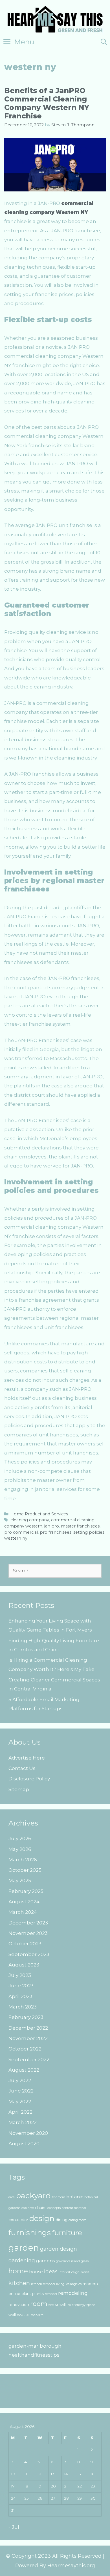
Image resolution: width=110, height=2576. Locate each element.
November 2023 (28, 1933)
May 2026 (20, 1849)
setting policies (89, 1532)
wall (12, 2315)
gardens (45, 2261)
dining (61, 2220)
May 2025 (20, 1880)
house (36, 2272)
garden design (59, 2249)
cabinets (28, 2208)
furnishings (30, 2233)
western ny (16, 1538)
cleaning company (30, 1520)
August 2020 (24, 2144)
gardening (22, 2260)
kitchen (19, 2283)
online (14, 2294)
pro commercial (21, 1532)
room (39, 2304)
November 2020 (28, 2133)
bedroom (59, 2197)
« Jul (14, 2527)
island (85, 2272)
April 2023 (20, 1996)
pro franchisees (56, 1532)
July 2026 (20, 1838)
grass (85, 2261)
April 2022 (20, 2112)
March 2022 (23, 2122)
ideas (51, 2271)
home (18, 2271)
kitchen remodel (43, 2284)
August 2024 (24, 1902)
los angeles (73, 2284)
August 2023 (24, 1965)
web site (37, 2315)
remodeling (73, 2293)
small (61, 2304)
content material (74, 2208)
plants (38, 2294)
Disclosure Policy (29, 1779)
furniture (67, 2233)
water (24, 2315)
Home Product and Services (39, 1514)
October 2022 (25, 2049)
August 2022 (24, 2070)
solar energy (77, 2305)
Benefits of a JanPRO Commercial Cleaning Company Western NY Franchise (47, 103)
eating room (77, 2220)
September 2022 (29, 2060)
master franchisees (80, 1526)
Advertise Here (27, 1758)
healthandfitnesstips (34, 2355)
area (12, 2197)
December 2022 (28, 2028)
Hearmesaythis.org (71, 2566)
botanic (75, 2197)
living (60, 2284)
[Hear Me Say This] (55, 19)
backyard (33, 2196)
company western (23, 1526)
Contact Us (22, 1768)
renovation (19, 2305)
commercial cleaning (73, 1520)
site (51, 2305)
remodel (51, 2294)
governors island (68, 2261)
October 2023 (25, 1944)
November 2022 (28, 2038)
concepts (54, 2208)
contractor (18, 2220)
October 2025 (25, 1870)
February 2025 (26, 1891)
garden (24, 2248)
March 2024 (23, 1912)
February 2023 (26, 2017)
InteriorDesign (69, 2272)
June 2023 (21, 1986)
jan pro (52, 1526)
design (42, 2219)
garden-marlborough (35, 2346)
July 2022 (20, 2080)
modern (90, 2284)
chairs (41, 2208)
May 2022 (20, 2102)
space (91, 2305)
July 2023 (20, 1975)
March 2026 (23, 1860)
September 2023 (29, 1954)
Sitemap (19, 1789)
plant (26, 2294)
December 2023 (28, 1923)
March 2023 (23, 2007)
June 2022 (21, 2091)
